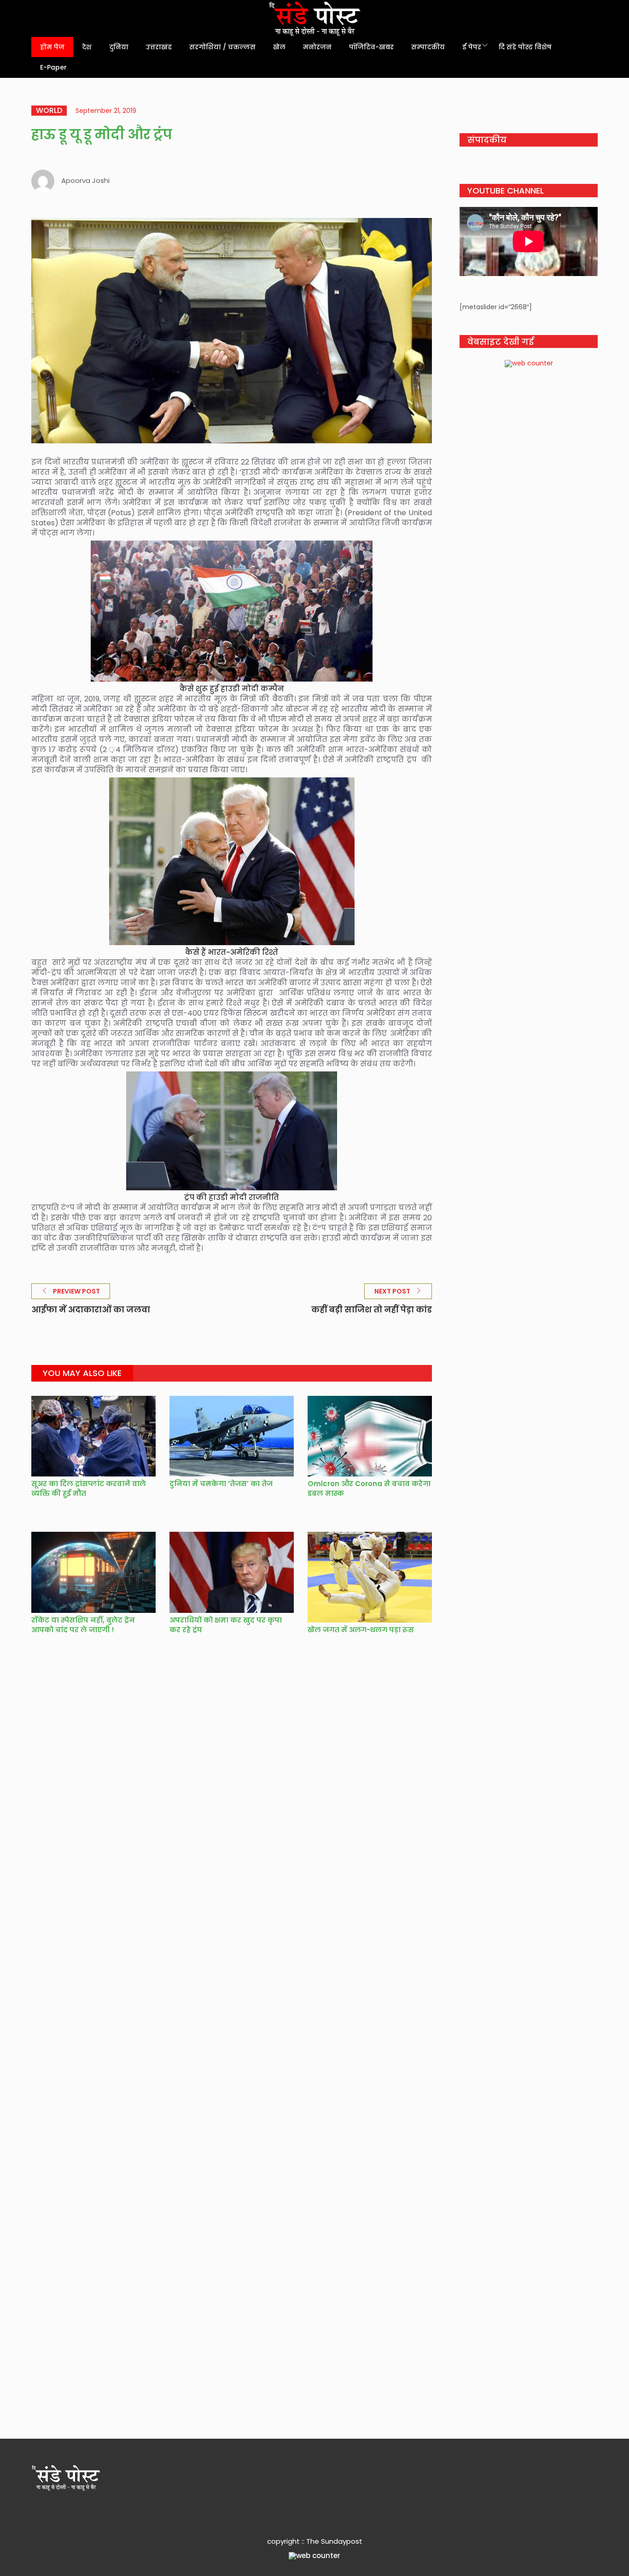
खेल (279, 47)
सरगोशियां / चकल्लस (222, 47)
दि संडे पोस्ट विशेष (525, 47)
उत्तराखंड (159, 47)
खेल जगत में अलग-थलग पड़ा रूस (361, 1630)
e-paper (53, 67)
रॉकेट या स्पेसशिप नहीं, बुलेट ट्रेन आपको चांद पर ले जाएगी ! (83, 1625)
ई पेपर (472, 47)
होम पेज (52, 47)
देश (87, 47)
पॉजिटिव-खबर (371, 47)
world (49, 111)
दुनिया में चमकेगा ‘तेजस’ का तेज (221, 1484)
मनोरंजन (317, 47)
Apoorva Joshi (85, 180)
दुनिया (119, 47)
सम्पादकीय (428, 47)
